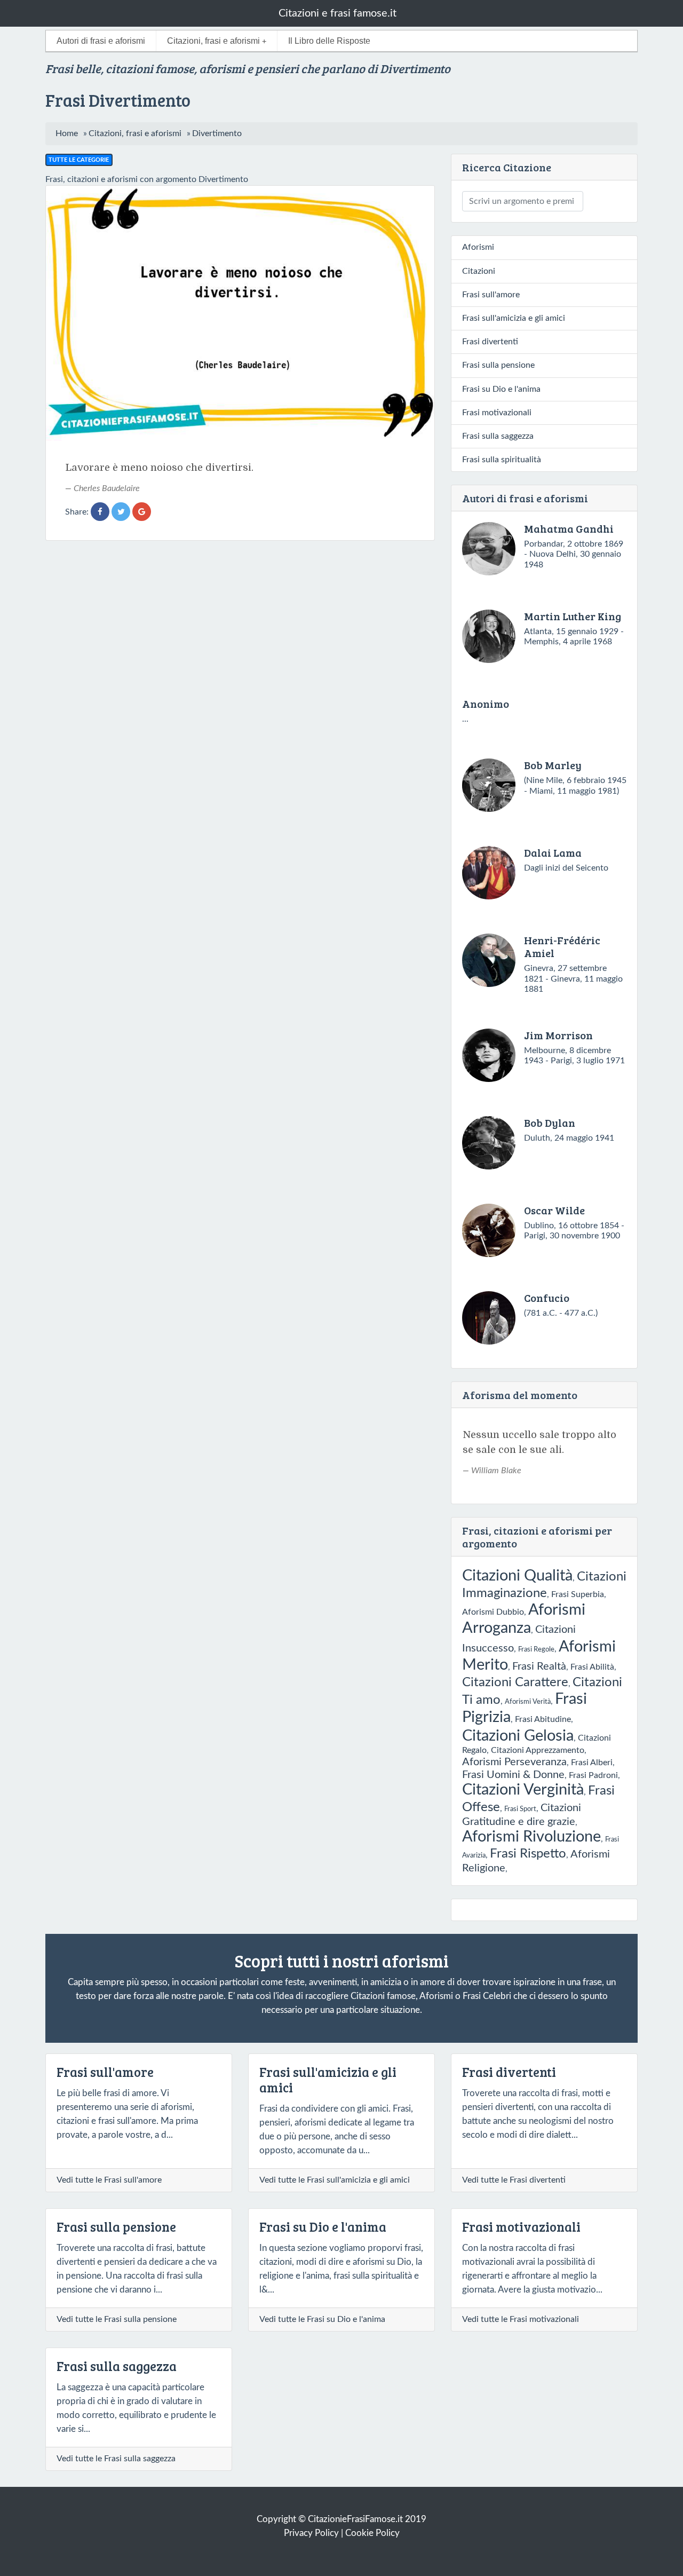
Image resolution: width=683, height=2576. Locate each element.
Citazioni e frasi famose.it (337, 13)
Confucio (547, 1298)
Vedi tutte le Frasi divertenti (514, 2180)
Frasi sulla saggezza (498, 436)
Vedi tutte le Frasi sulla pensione (117, 2319)
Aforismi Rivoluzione (531, 1837)
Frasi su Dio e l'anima (501, 389)
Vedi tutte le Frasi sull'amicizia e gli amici (335, 2180)
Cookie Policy (372, 2533)
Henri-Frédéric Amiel (562, 946)
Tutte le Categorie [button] (79, 160)
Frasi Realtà (539, 1666)
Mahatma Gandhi (569, 528)
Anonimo (486, 704)
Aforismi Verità (528, 1702)
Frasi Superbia (578, 1594)
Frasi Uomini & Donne (513, 1775)
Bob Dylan (550, 1123)
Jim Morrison (558, 1035)
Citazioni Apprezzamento (538, 1750)
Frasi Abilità (592, 1667)
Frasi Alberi (592, 1763)
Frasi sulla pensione (498, 365)
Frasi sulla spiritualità (502, 460)
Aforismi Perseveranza (514, 1762)
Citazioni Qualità (517, 1576)
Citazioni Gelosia (518, 1736)
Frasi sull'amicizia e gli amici (514, 318)
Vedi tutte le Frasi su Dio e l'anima (322, 2319)
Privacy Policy (311, 2533)
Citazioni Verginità (523, 1790)
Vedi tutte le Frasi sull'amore (109, 2180)
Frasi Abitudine (543, 1719)
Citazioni (479, 271)
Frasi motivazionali (497, 413)
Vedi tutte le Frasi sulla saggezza (116, 2459)
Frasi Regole (536, 1649)
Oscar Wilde (554, 1210)
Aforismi (478, 247)
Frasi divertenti (490, 342)
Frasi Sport (520, 1809)
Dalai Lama (553, 852)
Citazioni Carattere (515, 1682)
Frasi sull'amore (491, 295)
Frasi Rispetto (528, 1854)
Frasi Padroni (593, 1775)
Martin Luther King (573, 616)
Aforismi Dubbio (493, 1612)
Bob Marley (553, 765)
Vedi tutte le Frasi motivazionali (521, 2319)
